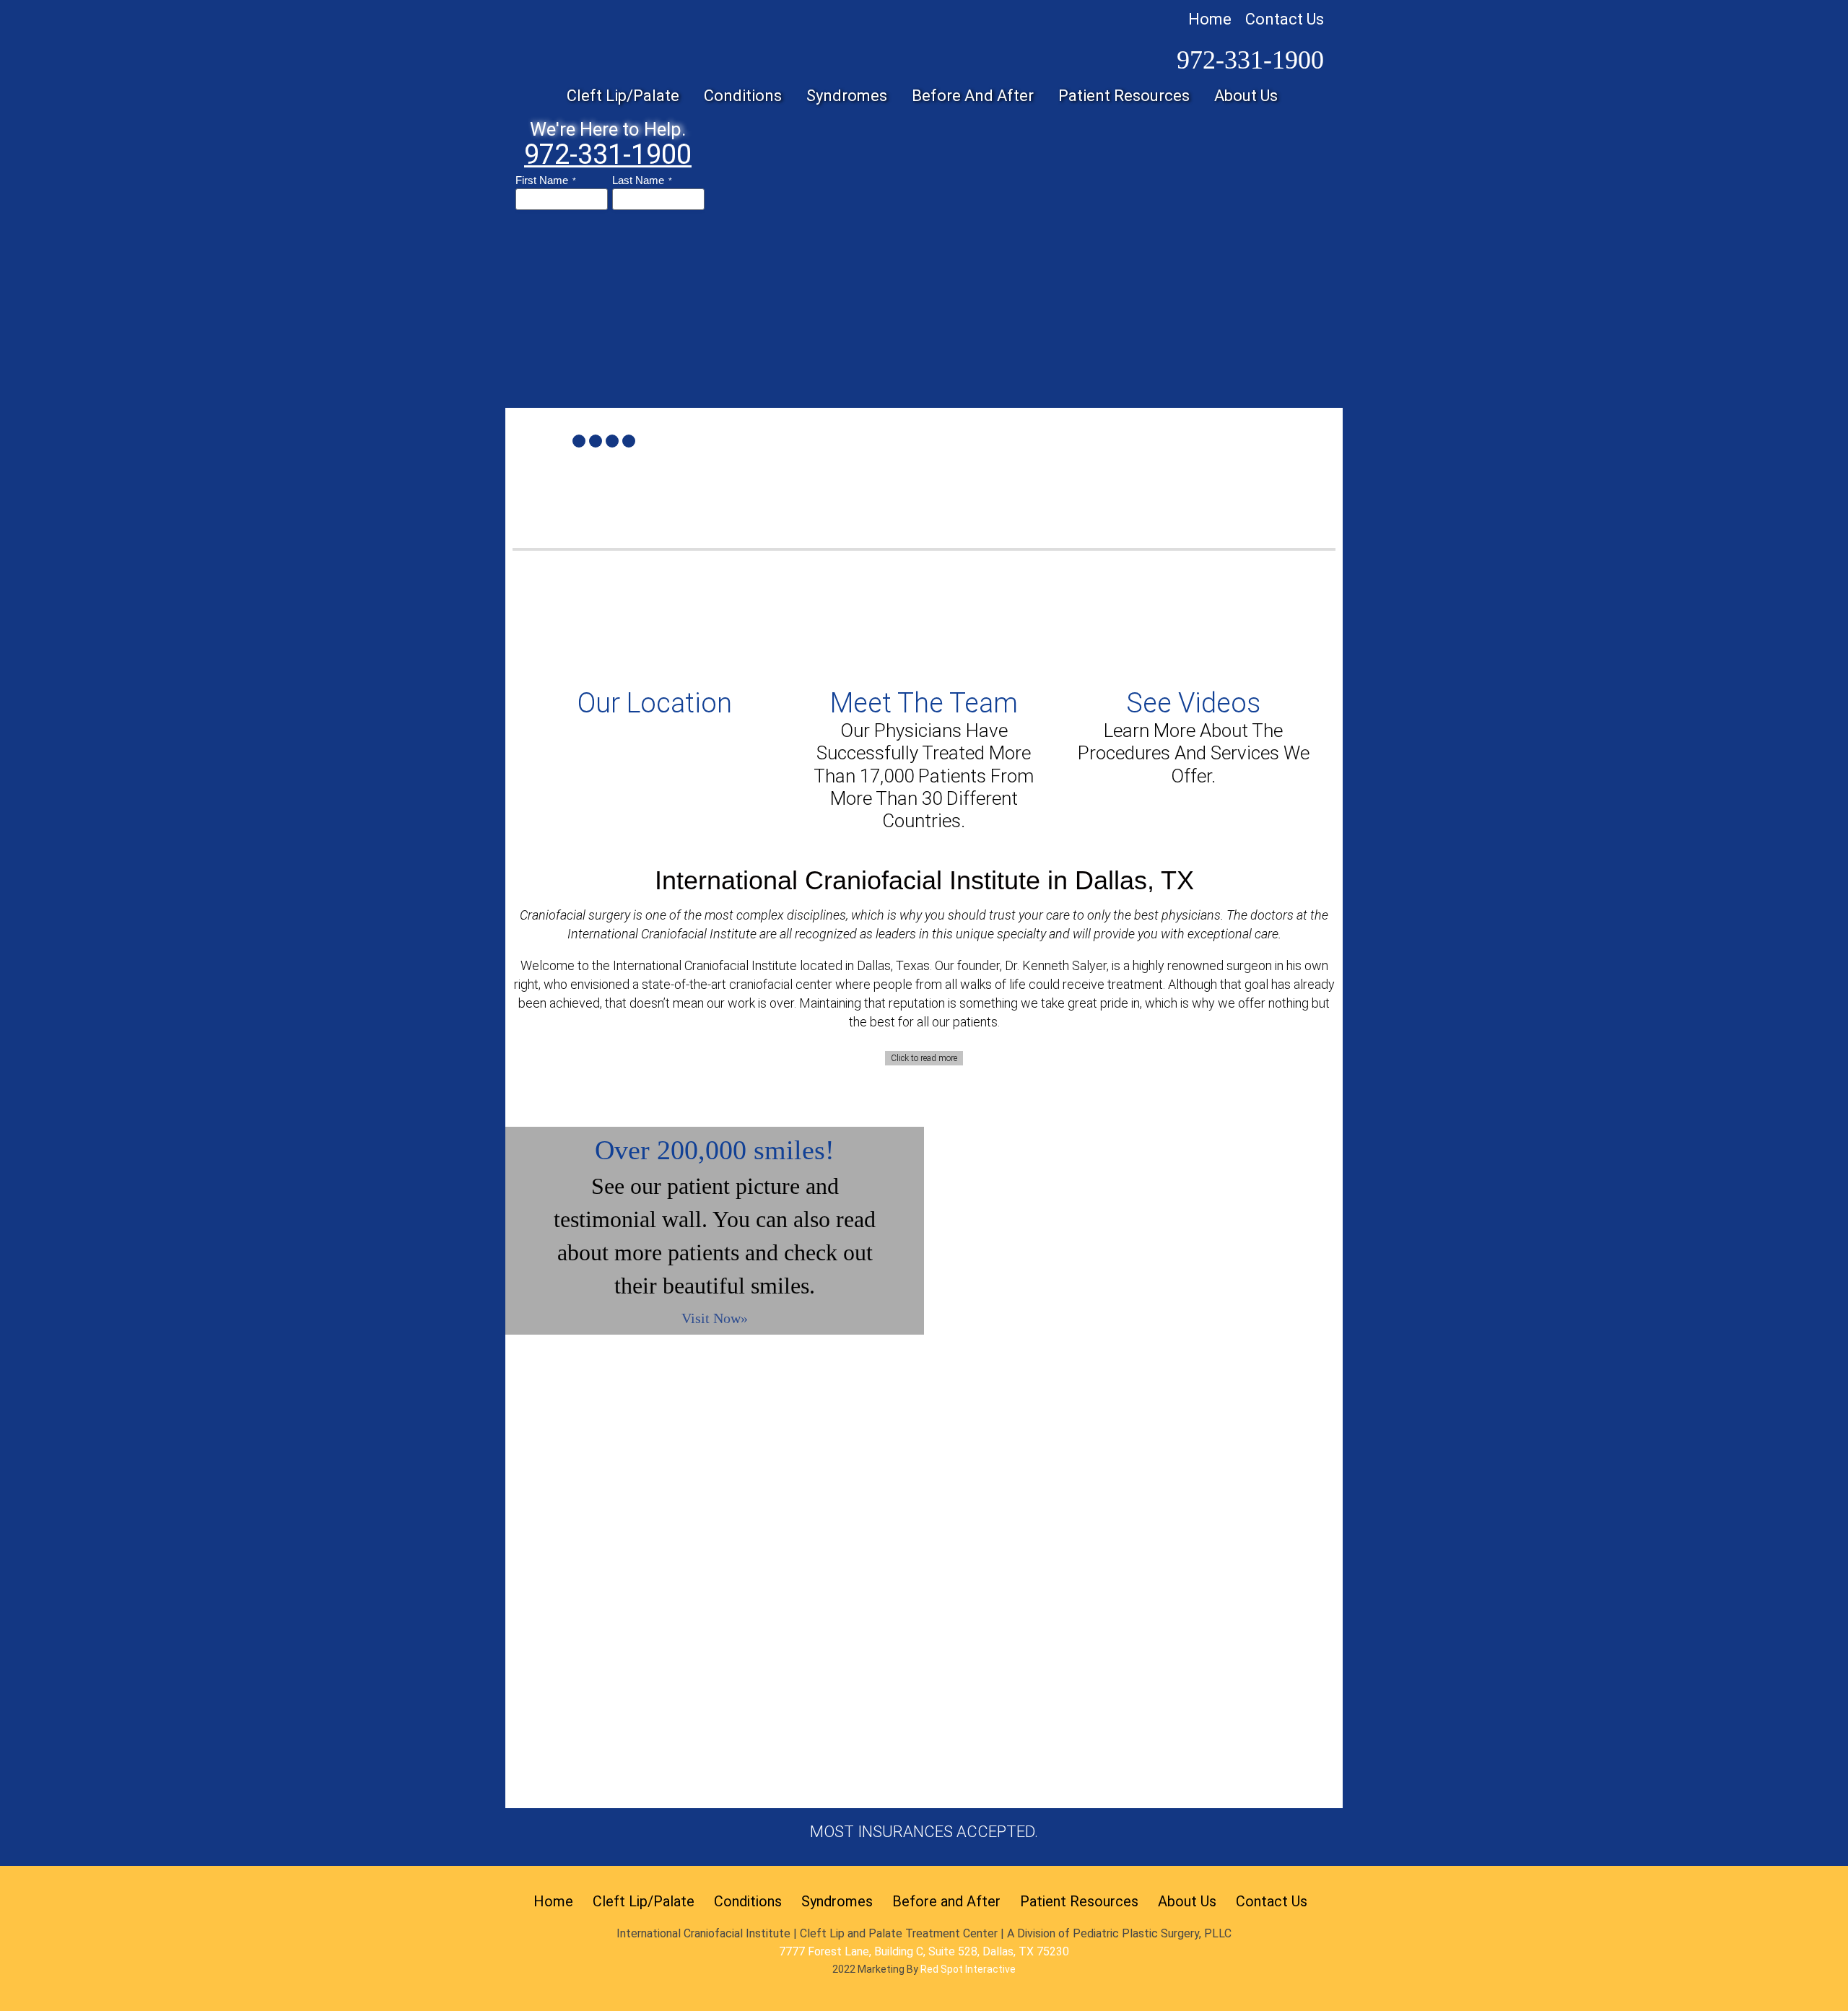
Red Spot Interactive (968, 1969)
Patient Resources (1079, 1901)
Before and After (946, 1901)
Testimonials (617, 1499)
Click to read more (924, 1058)
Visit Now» (715, 1318)
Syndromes (837, 1901)
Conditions (748, 1901)
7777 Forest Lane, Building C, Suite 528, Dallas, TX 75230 (924, 1951)
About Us (1187, 1901)
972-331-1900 (1250, 60)
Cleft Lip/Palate (644, 1901)
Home (1210, 19)
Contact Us (1285, 19)
